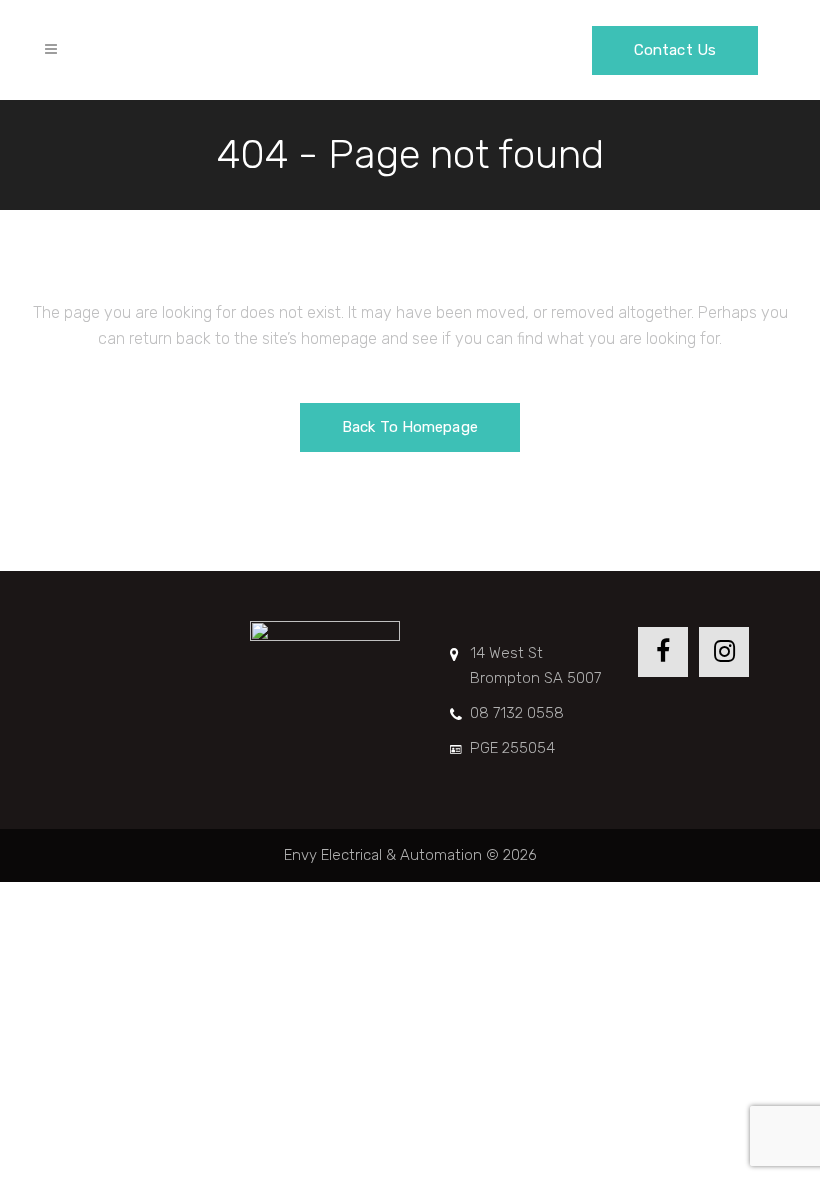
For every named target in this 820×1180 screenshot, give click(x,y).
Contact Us (675, 50)
